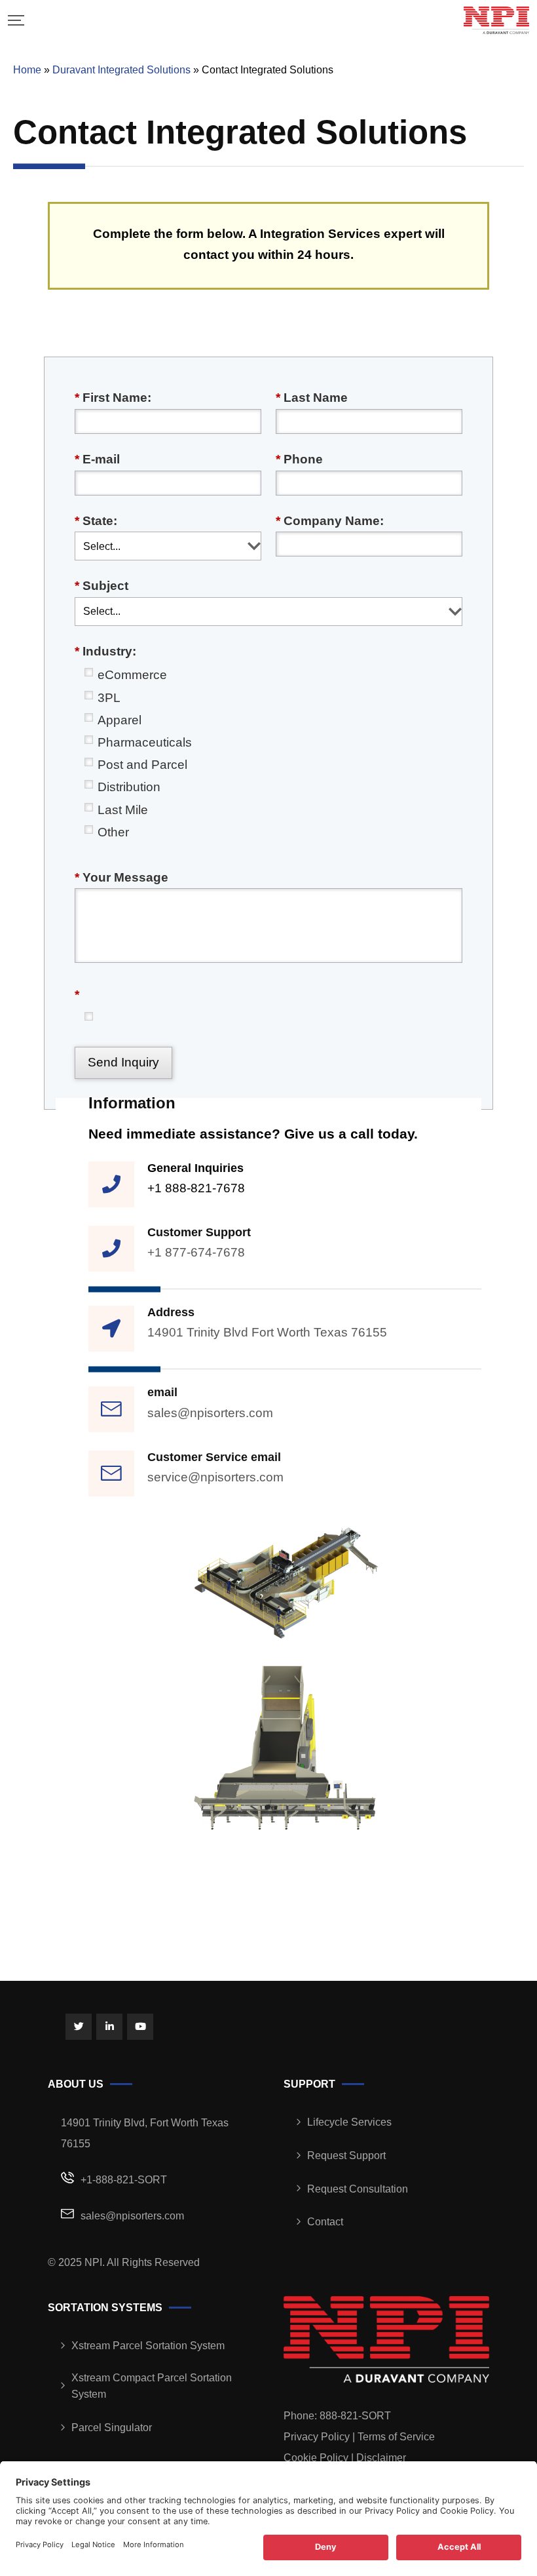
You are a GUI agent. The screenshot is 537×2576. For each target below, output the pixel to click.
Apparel (120, 720)
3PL (109, 698)
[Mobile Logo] (496, 20)
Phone (299, 459)
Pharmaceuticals (145, 742)
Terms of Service (396, 2437)
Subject (102, 586)
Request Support (346, 2156)
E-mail (97, 459)
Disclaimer (381, 2458)
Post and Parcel (142, 765)
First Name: (113, 398)
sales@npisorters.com (210, 1413)
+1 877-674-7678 (196, 1252)
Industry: (105, 651)
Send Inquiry (123, 1062)
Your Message (121, 877)
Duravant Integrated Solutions (121, 70)
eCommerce (132, 675)
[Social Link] (79, 2027)
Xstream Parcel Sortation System (148, 2346)
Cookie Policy (316, 2458)
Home (27, 70)
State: (96, 521)
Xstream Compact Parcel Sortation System (152, 2386)
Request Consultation (358, 2189)
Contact (325, 2222)
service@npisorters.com (215, 1477)
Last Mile (123, 810)
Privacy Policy (317, 2437)
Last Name (312, 398)
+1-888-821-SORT (124, 2180)
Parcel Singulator (112, 2428)
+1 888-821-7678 (196, 1188)
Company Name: (330, 521)
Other (113, 832)
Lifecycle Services (349, 2122)
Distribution (129, 787)
